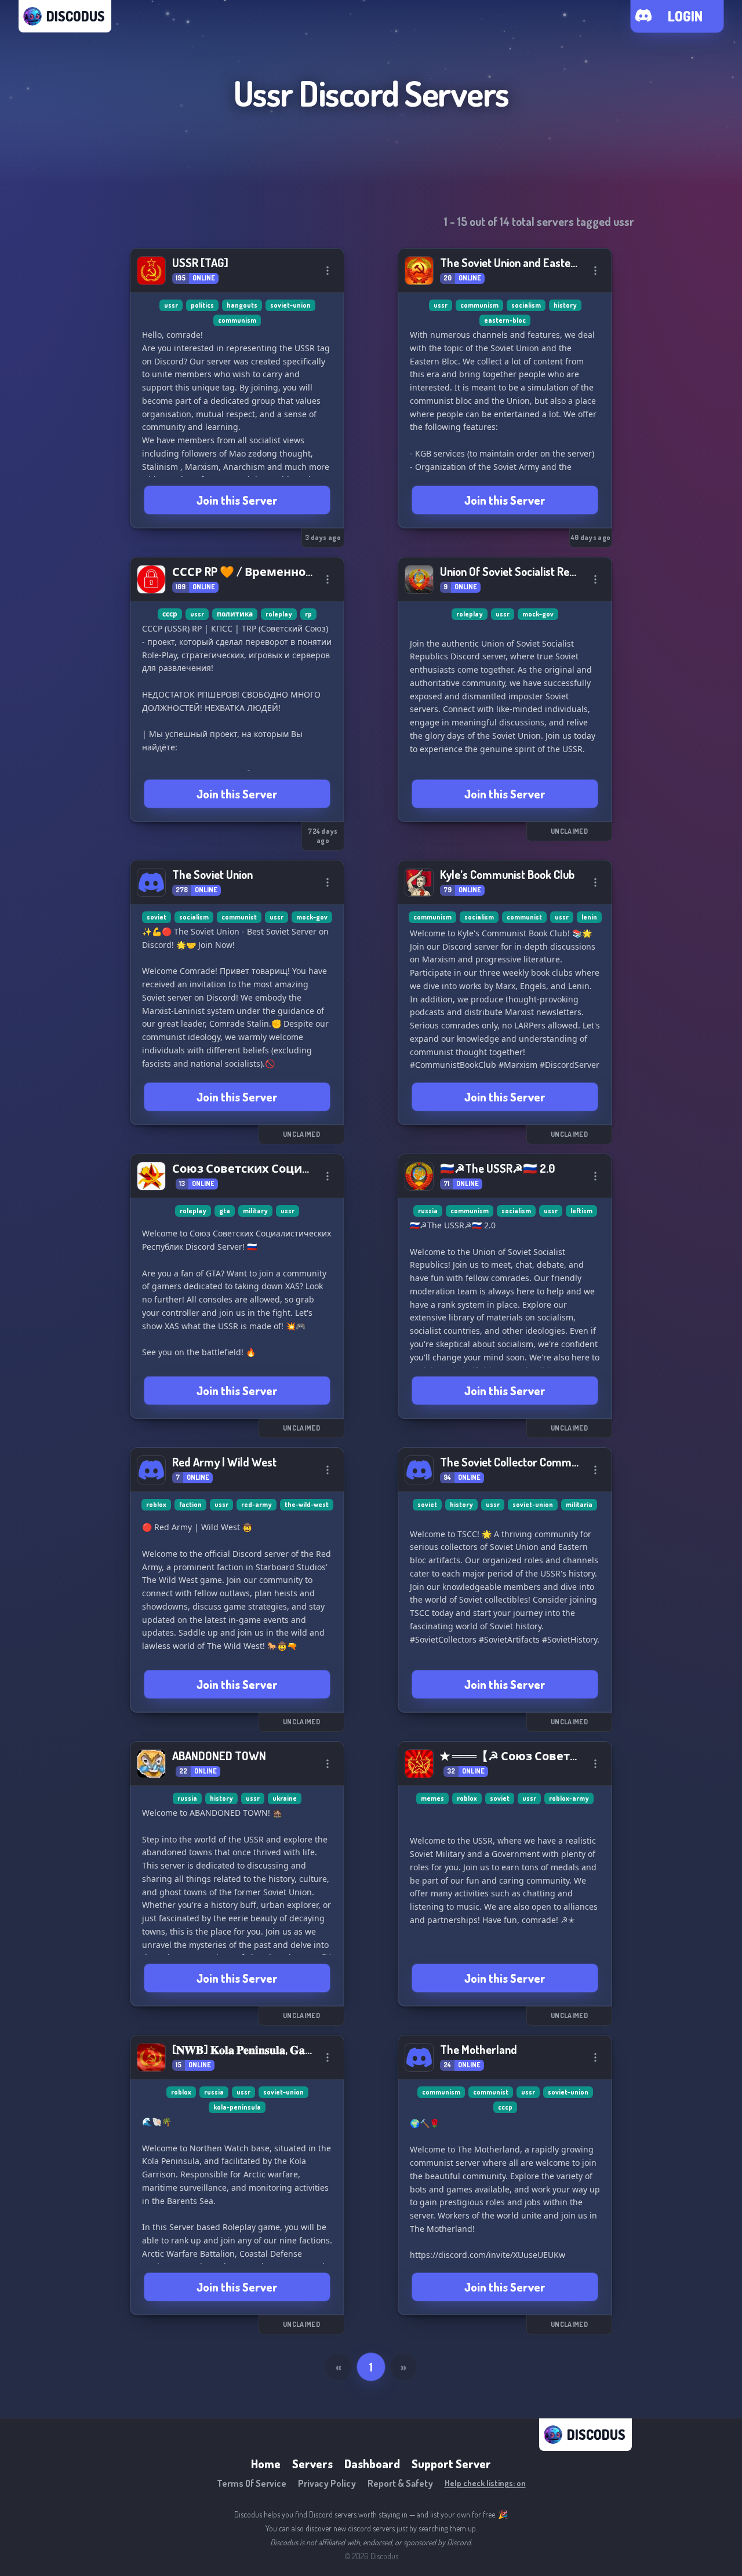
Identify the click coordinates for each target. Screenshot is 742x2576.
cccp (505, 2107)
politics (202, 305)
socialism (526, 305)
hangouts (242, 305)
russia (428, 1211)
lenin (589, 917)
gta (225, 1211)
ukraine (285, 1798)
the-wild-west (307, 1504)
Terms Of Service (252, 2483)
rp (308, 614)
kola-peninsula (237, 2107)
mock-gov (538, 614)
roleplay (279, 614)
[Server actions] (328, 271)
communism (237, 320)
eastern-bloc (505, 320)
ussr (171, 305)
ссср (170, 614)
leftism (581, 1211)
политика (235, 614)
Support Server (451, 2464)
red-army (257, 1504)
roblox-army (569, 1798)
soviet (157, 917)
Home (266, 2464)
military (255, 1211)
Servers (312, 2464)
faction (190, 1504)
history (565, 305)
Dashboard (372, 2464)
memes (432, 1798)
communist (239, 917)
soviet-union (290, 305)
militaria (579, 1504)
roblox (156, 1504)
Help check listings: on (485, 2483)
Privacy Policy (327, 2483)
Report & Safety (400, 2483)
